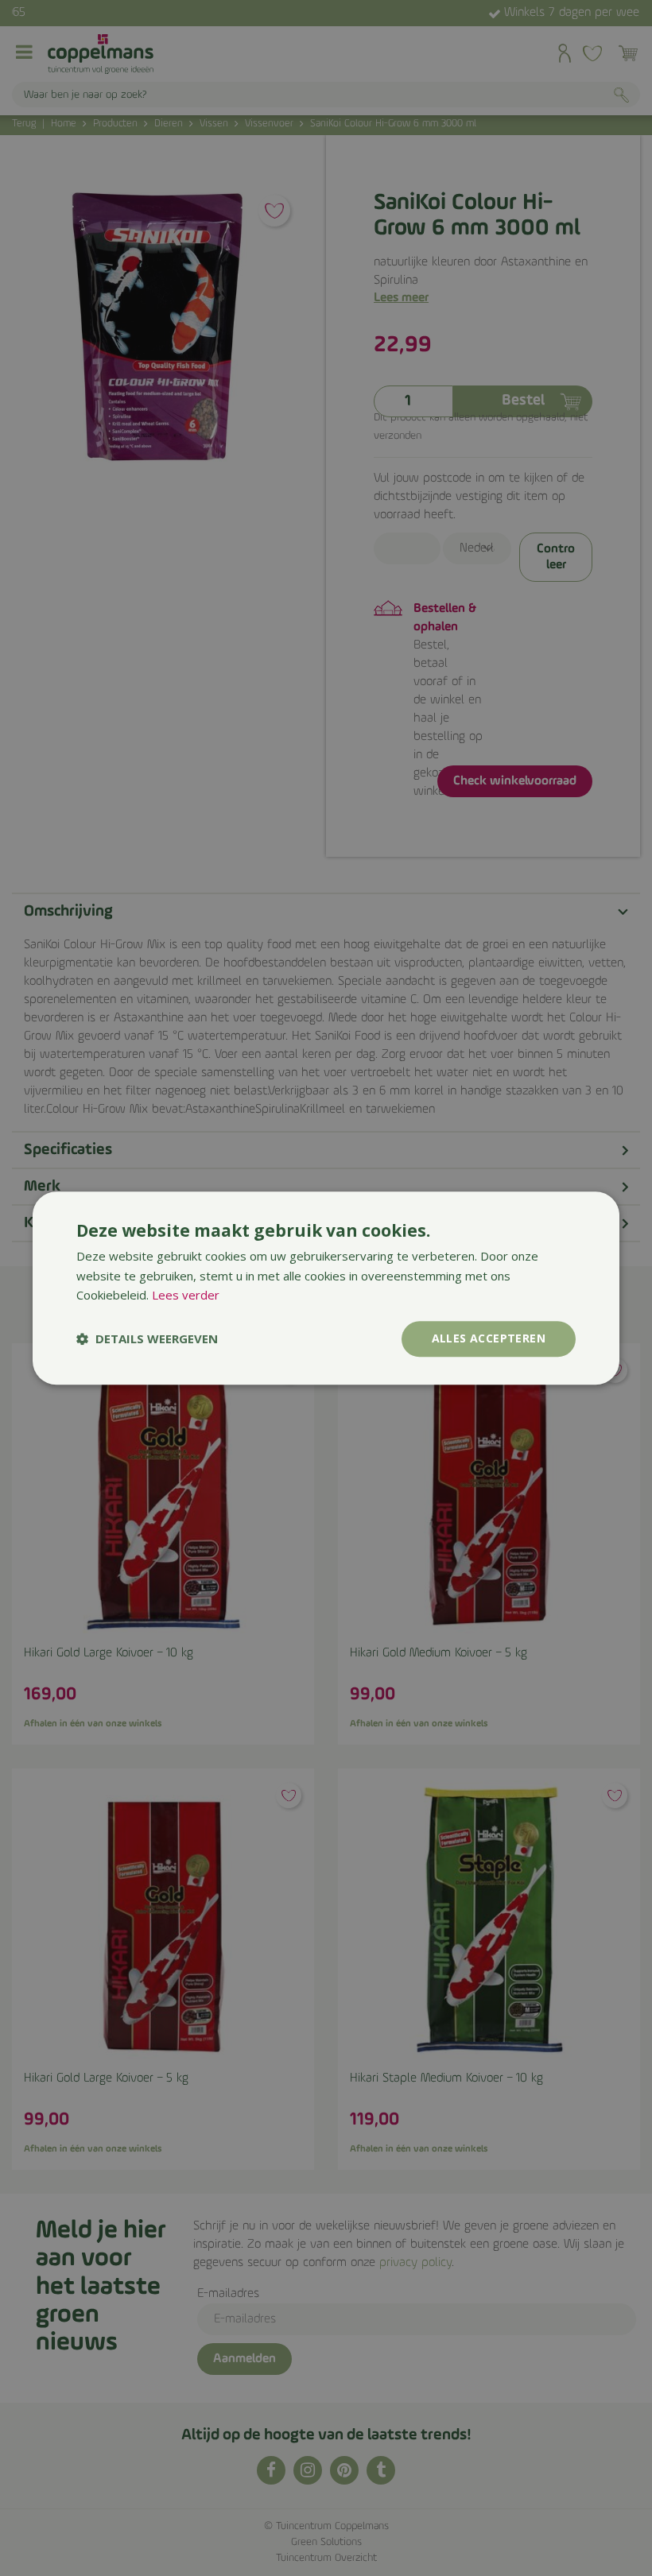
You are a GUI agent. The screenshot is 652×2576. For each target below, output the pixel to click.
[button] (147, 1339)
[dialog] (326, 1288)
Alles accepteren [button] (489, 1338)
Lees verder (186, 1296)
